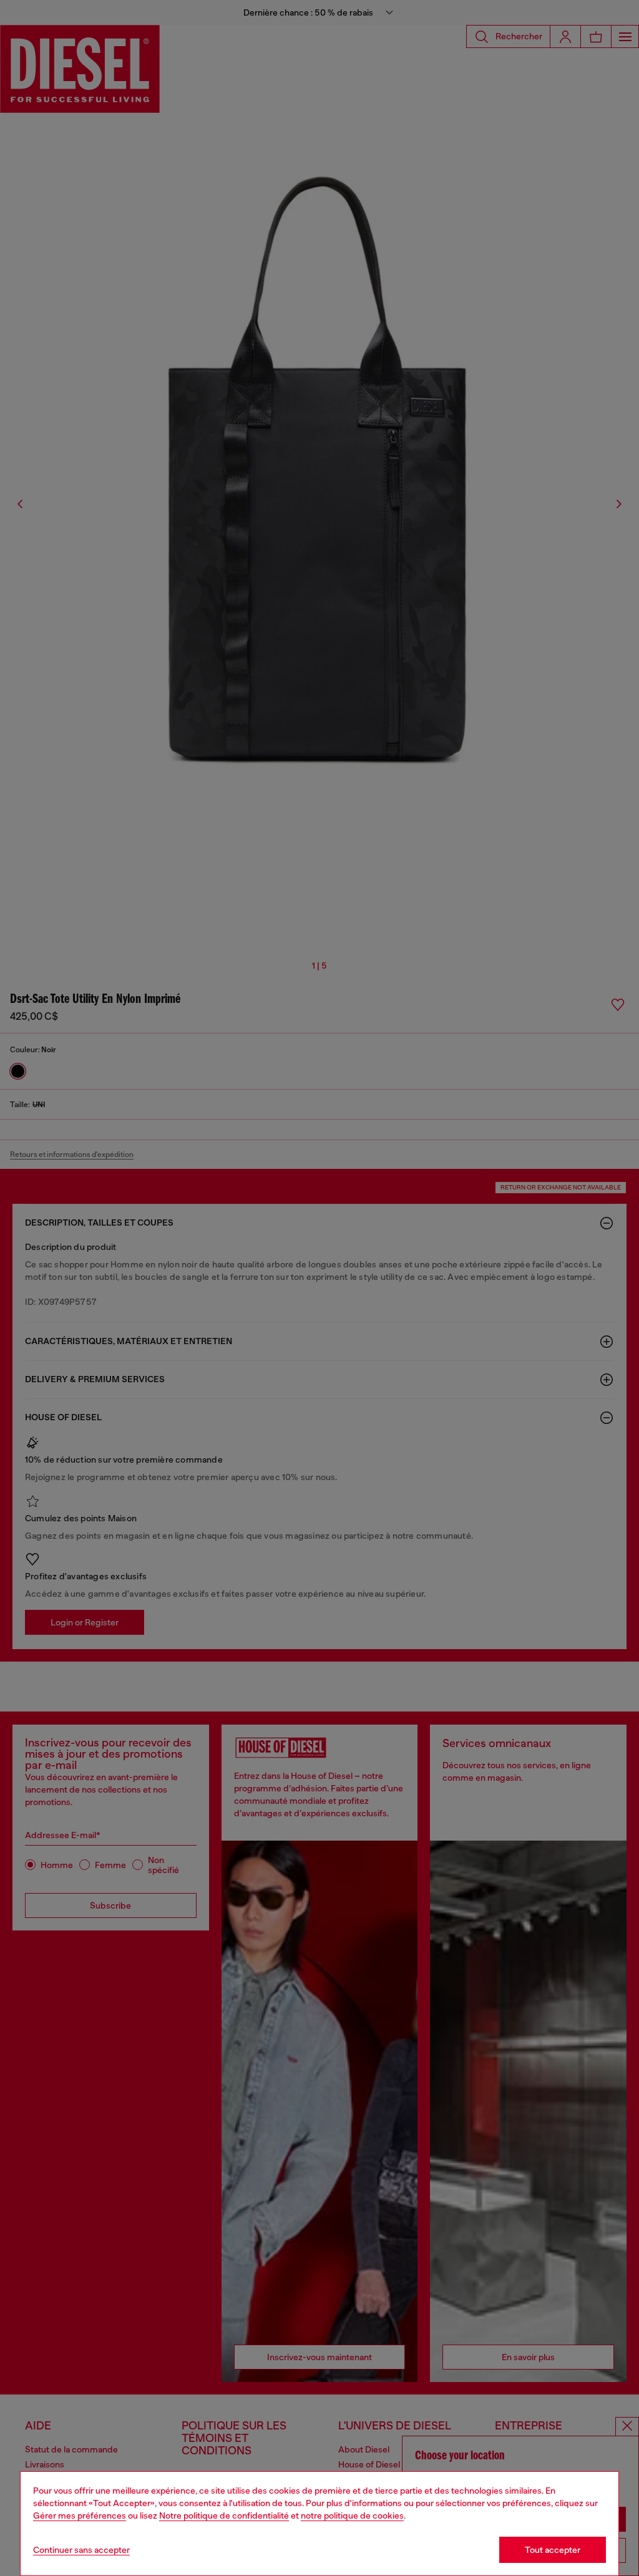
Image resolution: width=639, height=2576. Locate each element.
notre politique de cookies (352, 2515)
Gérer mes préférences (80, 2515)
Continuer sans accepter (81, 2550)
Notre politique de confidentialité (224, 2515)
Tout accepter (553, 2550)
